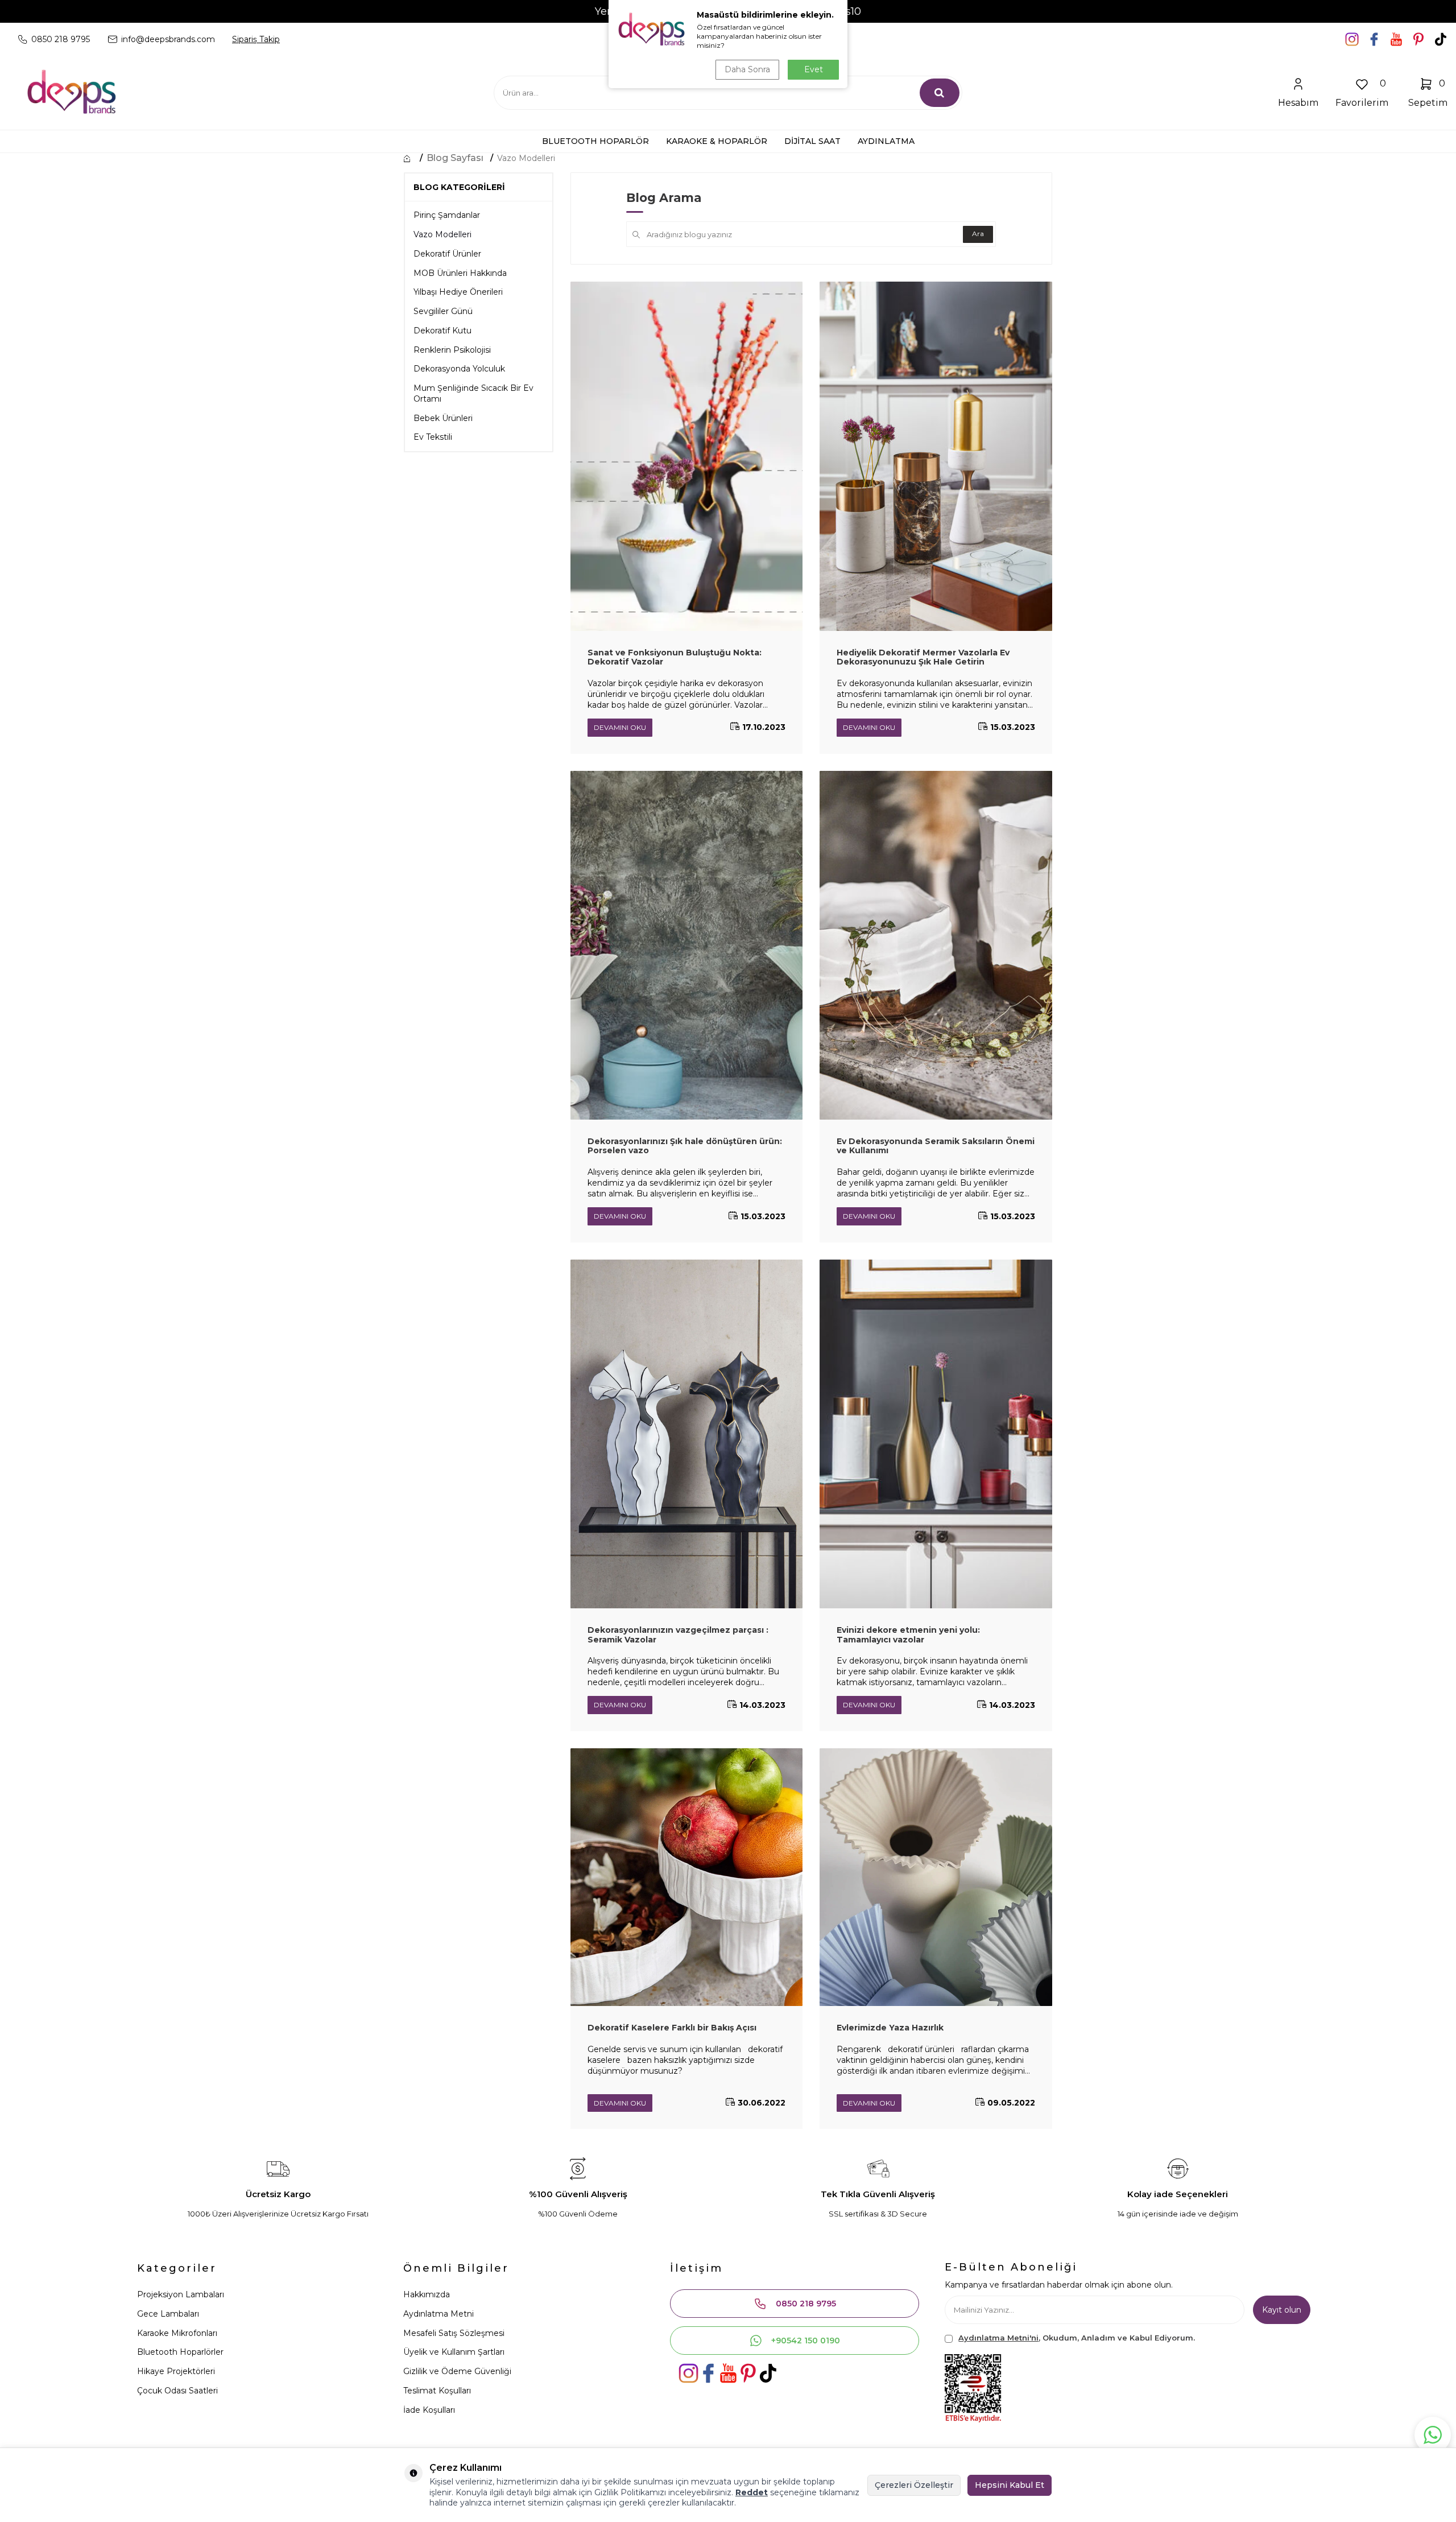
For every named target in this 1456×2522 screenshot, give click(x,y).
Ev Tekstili (433, 437)
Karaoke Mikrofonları (177, 2333)
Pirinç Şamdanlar (447, 215)
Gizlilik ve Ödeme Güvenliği (457, 2371)
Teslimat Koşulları (437, 2391)
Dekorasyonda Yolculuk (459, 369)
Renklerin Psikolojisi (452, 350)
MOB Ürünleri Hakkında (460, 273)
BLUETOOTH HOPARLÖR (595, 141)
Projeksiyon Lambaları (181, 2294)
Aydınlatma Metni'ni (998, 2338)
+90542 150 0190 (806, 2341)
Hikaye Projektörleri (176, 2371)
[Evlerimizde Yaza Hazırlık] (936, 1877)
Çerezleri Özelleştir (914, 2485)
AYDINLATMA (886, 141)
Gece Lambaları (168, 2314)
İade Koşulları (429, 2410)
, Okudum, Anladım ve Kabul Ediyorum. (1077, 2338)
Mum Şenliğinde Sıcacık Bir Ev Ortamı (473, 393)
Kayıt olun (1282, 2310)
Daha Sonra (747, 69)
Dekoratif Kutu (442, 331)
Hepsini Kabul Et (1010, 2485)
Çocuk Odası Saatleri (177, 2391)
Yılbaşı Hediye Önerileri (458, 292)
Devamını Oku (620, 727)
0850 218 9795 (806, 2304)
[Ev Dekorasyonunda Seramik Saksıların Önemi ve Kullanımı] (936, 945)
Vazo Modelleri (526, 158)
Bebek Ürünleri (443, 418)
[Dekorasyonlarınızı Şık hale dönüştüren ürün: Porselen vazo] (687, 945)
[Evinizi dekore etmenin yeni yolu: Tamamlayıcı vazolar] (936, 1434)
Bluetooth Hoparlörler (180, 2352)
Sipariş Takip (256, 39)
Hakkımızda (427, 2294)
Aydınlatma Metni (439, 2314)
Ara (978, 234)
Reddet (752, 2492)
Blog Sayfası (455, 158)
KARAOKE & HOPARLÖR (717, 141)
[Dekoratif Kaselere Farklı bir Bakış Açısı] (687, 1877)
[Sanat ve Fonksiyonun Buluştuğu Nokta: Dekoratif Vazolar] (687, 456)
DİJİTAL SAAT (812, 141)
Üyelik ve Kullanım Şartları (454, 2352)
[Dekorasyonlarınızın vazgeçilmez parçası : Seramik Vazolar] (687, 1434)
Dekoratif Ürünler (447, 254)
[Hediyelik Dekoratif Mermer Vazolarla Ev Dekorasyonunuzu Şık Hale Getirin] (936, 456)
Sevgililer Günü (443, 311)
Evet (814, 69)
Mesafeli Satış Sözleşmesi (454, 2333)
